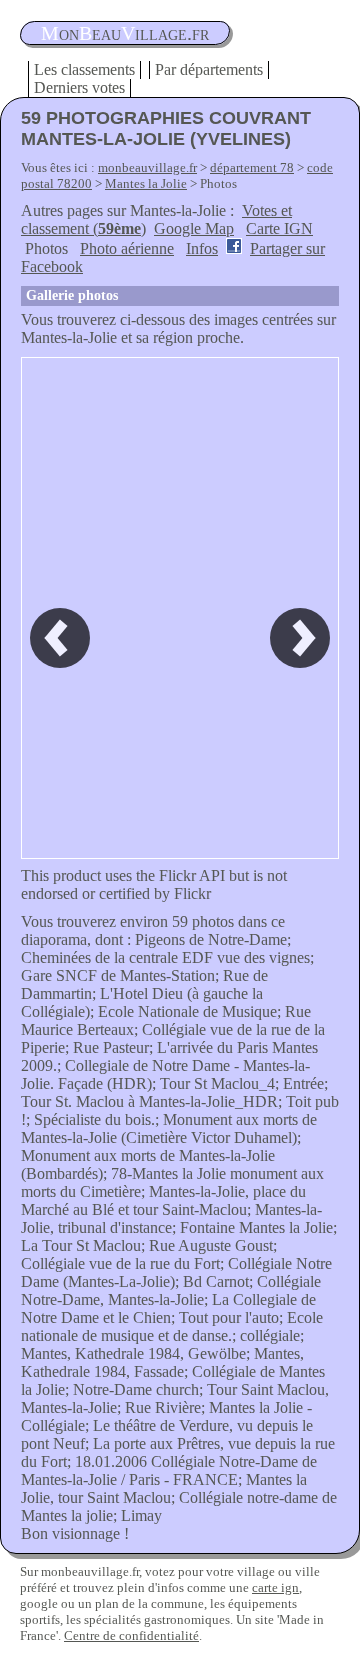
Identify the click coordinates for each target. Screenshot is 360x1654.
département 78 (252, 167)
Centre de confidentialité (131, 1635)
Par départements (209, 69)
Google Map (194, 228)
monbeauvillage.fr (147, 167)
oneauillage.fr (125, 33)
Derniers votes (79, 87)
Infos (202, 248)
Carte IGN (279, 228)
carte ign (275, 1587)
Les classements (84, 69)
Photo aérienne (127, 248)
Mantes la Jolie (146, 183)
